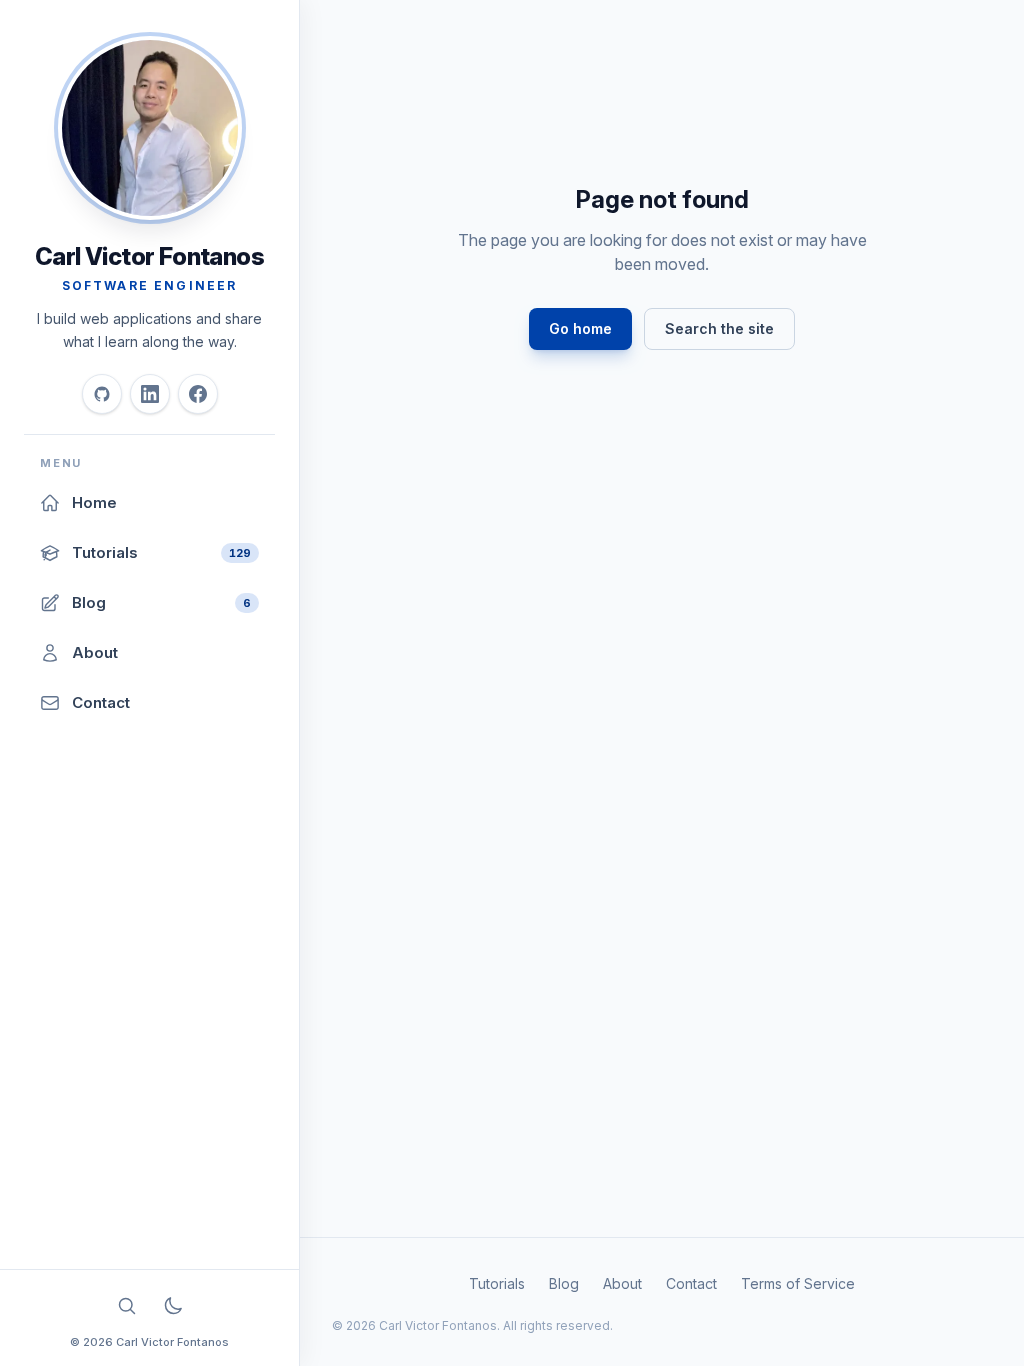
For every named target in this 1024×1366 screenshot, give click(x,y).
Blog (564, 1283)
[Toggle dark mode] (173, 1306)
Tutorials (497, 1283)
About (622, 1283)
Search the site (719, 328)
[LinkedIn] (150, 394)
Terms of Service (798, 1283)
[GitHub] (102, 394)
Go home (580, 328)
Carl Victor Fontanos (149, 256)
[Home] (150, 128)
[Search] (127, 1306)
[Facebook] (198, 394)
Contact (691, 1283)
